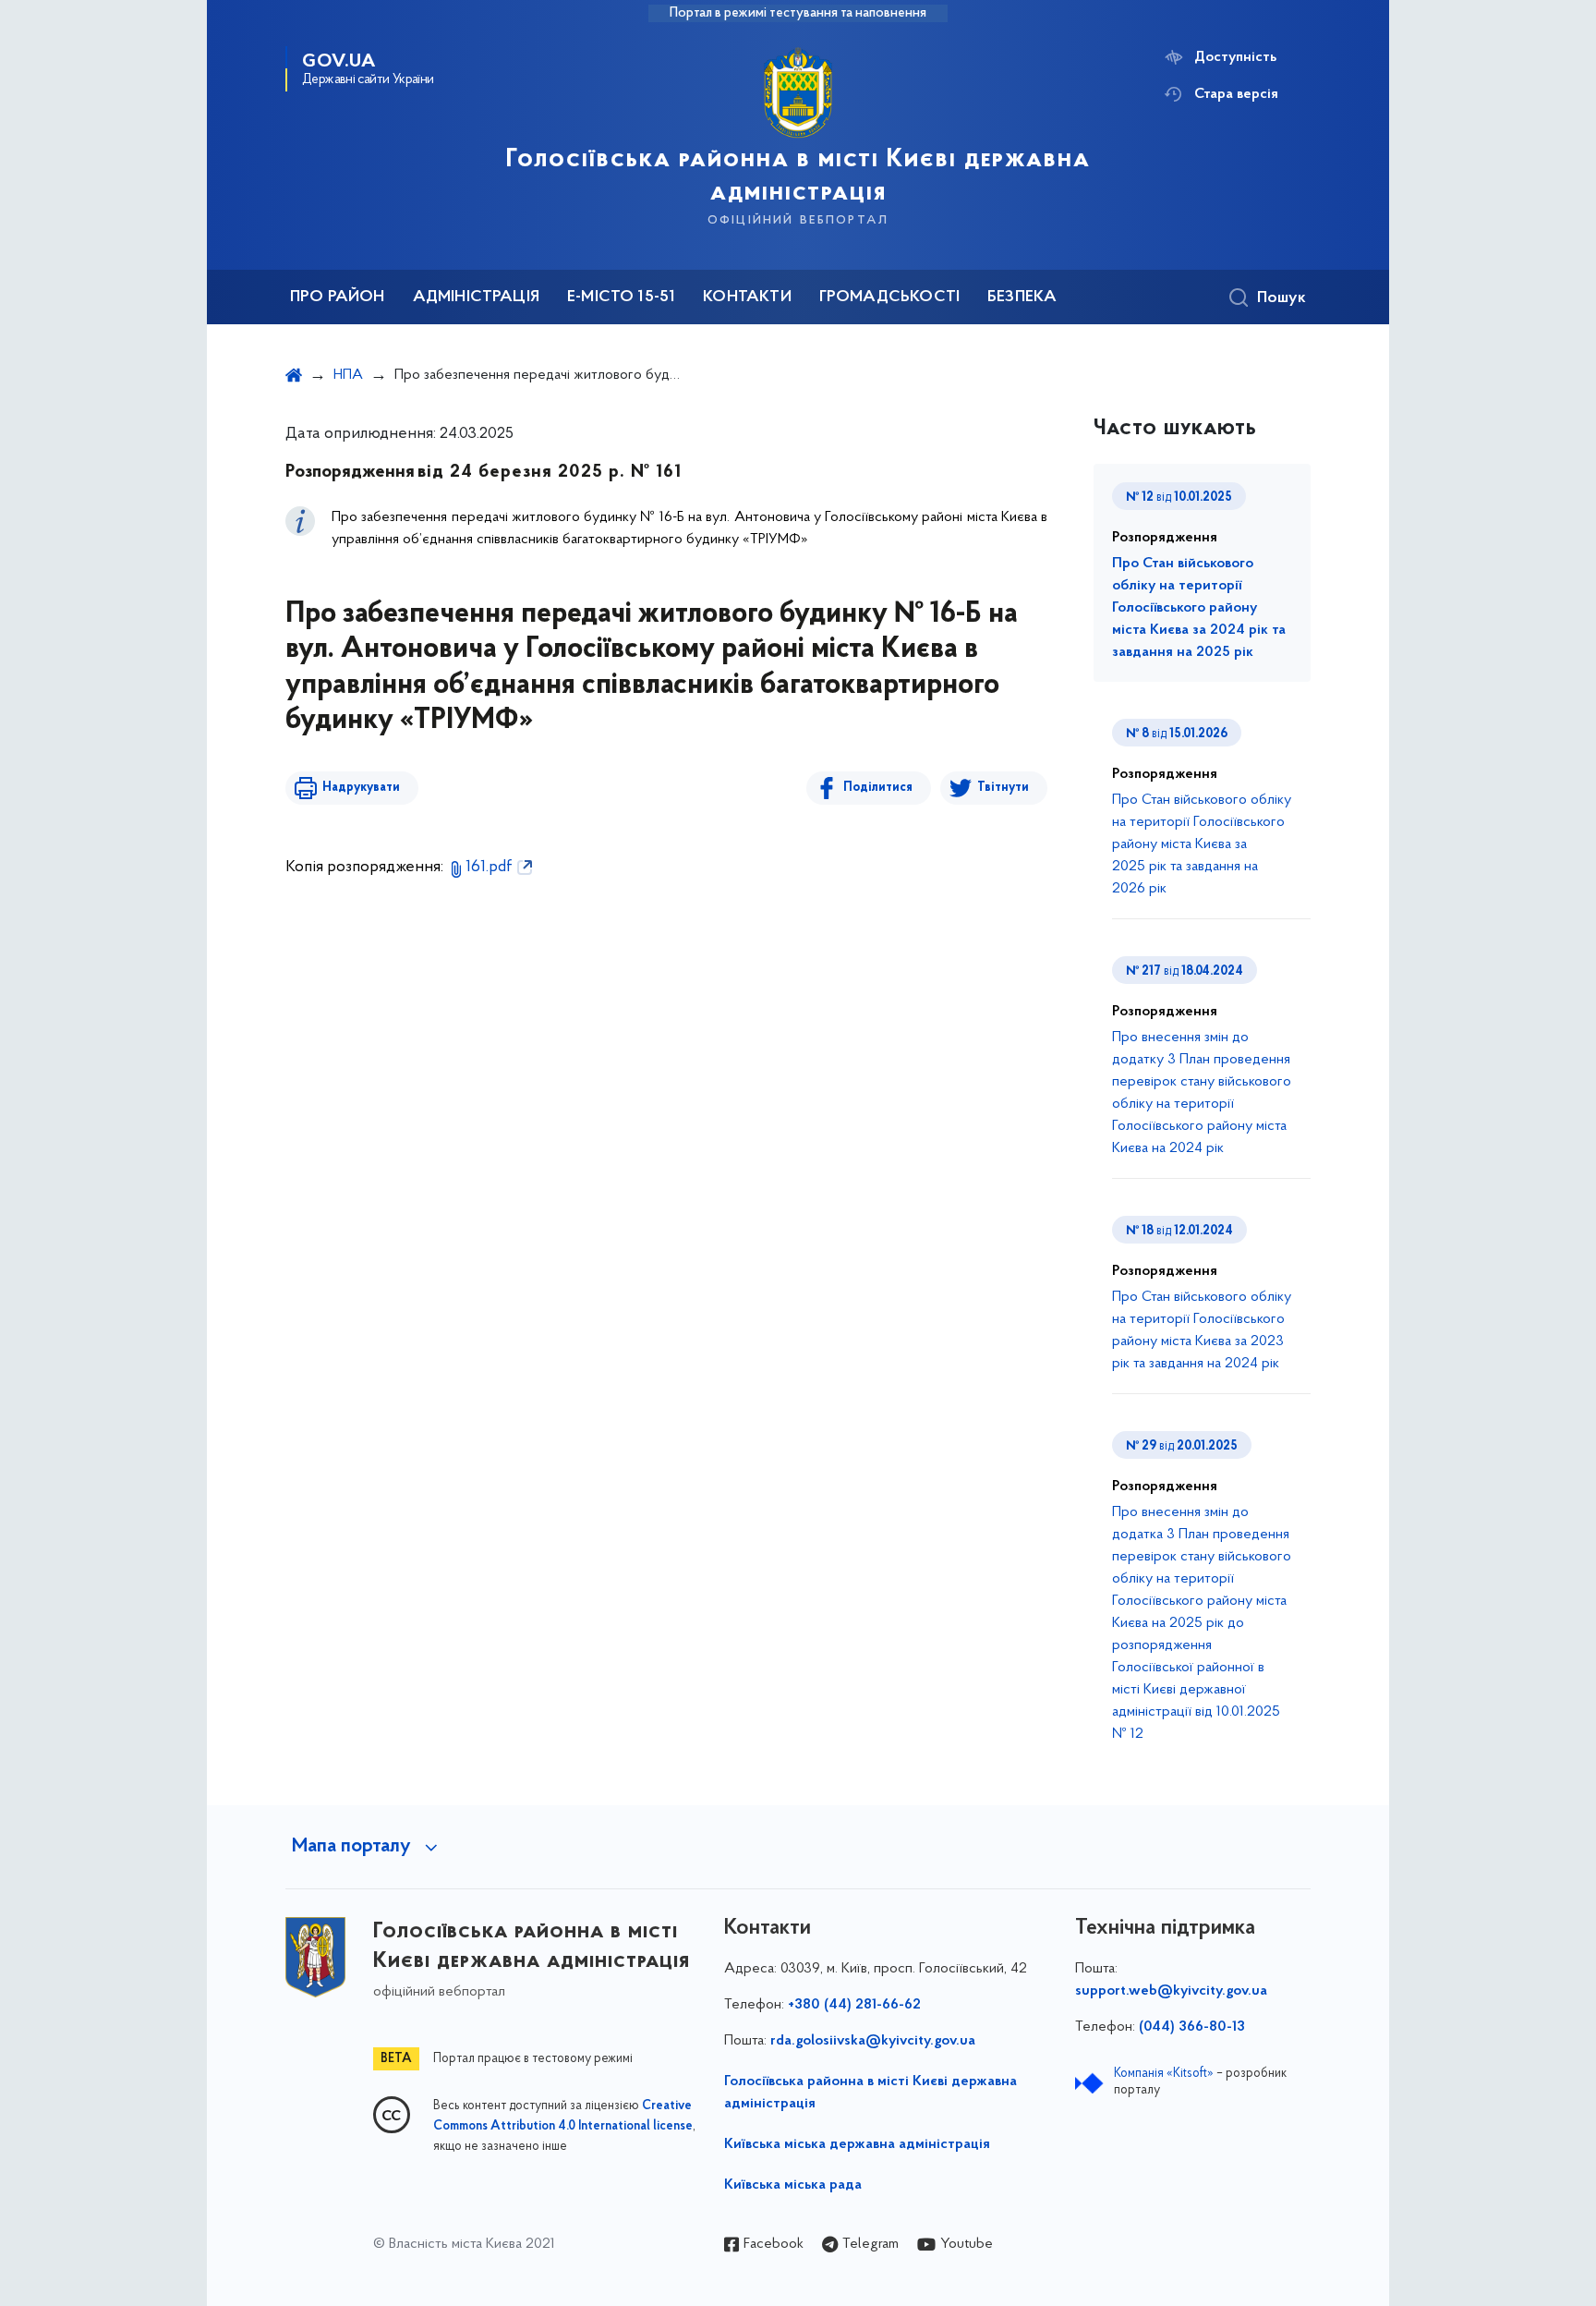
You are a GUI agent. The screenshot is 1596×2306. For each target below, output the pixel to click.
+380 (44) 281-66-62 (854, 2005)
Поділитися (878, 788)
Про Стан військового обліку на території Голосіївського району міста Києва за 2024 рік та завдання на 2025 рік (1199, 608)
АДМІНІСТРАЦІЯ (476, 297)
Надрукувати (361, 788)
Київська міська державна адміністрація (857, 2144)
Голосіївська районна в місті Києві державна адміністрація (871, 2093)
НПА (348, 375)
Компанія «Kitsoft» (1164, 2074)
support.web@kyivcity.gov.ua (1171, 1991)
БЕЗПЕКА (1022, 297)
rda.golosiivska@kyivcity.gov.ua (873, 2041)
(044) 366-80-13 (1192, 2027)
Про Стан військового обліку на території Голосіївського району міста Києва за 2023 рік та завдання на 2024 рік (1202, 1330)
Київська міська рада (793, 2185)
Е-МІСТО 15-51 (621, 297)
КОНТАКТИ (747, 297)
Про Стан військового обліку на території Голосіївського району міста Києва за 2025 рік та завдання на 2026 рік (1202, 844)
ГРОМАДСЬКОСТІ (889, 297)
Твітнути (1003, 788)
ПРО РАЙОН (338, 297)
